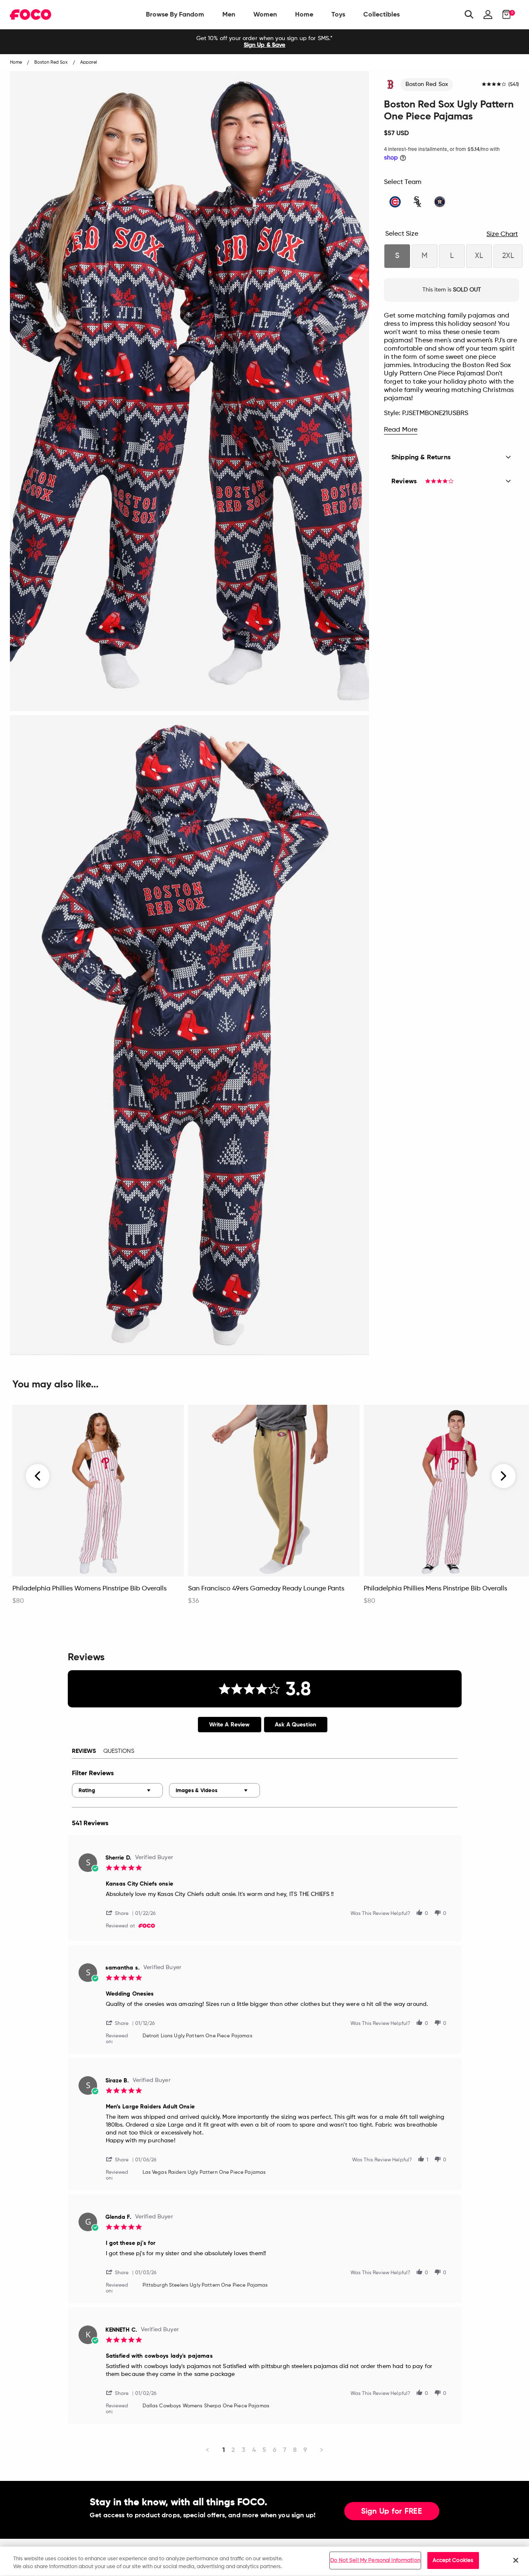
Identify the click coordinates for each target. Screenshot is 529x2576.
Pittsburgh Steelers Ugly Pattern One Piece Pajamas (205, 2285)
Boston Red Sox (427, 84)
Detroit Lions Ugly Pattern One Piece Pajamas (198, 2036)
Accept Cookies (453, 2560)
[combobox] (117, 1790)
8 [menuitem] (295, 2450)
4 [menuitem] (254, 2450)
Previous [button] (38, 1476)
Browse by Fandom (175, 14)
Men (229, 14)
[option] (264, 42)
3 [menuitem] (244, 2450)
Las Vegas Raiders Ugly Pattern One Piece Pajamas (204, 2173)
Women (265, 14)
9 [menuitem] (305, 2450)
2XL (508, 256)
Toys (338, 14)
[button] (121, 1913)
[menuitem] (175, 14)
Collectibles (381, 14)
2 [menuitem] (233, 2450)
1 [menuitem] (224, 2450)
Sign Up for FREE (392, 2512)
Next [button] (504, 1476)
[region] (264, 2561)
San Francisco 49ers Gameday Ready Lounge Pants (266, 1589)
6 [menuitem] (275, 2450)
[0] (504, 14)
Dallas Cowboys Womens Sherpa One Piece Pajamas (206, 2406)
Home (304, 14)
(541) (514, 85)
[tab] (230, 1725)
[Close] (516, 2560)
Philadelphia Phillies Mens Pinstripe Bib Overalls (435, 1589)
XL (479, 256)
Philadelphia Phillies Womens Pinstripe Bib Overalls (89, 1589)
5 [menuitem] (264, 2450)
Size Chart (502, 234)
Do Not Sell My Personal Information (375, 2560)
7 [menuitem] (285, 2450)
